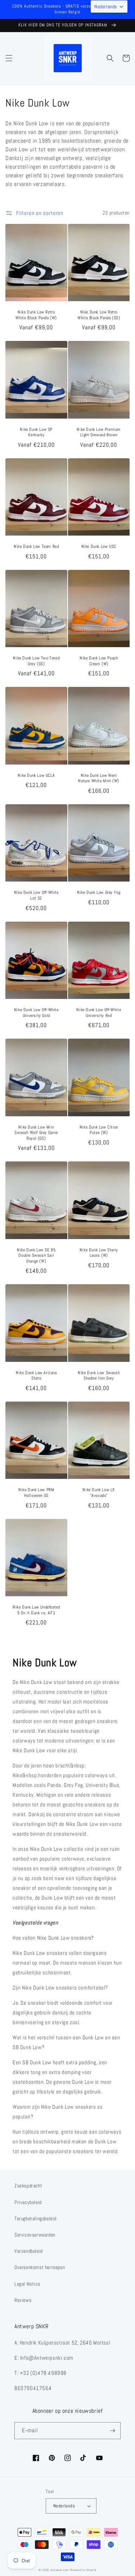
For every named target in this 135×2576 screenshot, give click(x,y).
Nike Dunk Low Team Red (36, 547)
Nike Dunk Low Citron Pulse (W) (99, 1130)
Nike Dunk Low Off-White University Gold (36, 1013)
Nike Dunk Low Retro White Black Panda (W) (36, 315)
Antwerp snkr (60, 2570)
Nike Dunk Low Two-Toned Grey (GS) (36, 661)
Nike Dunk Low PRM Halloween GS (36, 1493)
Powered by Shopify (84, 2570)
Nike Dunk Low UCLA (36, 776)
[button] (9, 58)
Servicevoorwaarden (35, 2235)
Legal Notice (27, 2284)
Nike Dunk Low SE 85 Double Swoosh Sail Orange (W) (36, 1256)
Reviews (23, 2300)
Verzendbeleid (29, 2251)
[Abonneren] (112, 2431)
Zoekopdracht (28, 2186)
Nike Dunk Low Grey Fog (99, 893)
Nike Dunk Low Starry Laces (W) (99, 1253)
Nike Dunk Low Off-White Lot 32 (36, 895)
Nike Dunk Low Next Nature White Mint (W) (99, 778)
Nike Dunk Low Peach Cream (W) (99, 661)
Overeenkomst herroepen (40, 2267)
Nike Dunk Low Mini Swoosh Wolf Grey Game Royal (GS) (36, 1133)
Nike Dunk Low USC (99, 547)
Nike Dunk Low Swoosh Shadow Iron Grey (99, 1376)
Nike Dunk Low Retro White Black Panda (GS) (99, 315)
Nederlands (64, 2506)
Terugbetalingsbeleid (35, 2218)
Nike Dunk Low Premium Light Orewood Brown (99, 432)
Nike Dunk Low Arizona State (36, 1376)
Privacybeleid (28, 2202)
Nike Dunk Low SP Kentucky (36, 432)
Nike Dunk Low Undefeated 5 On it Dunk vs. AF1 (36, 1610)
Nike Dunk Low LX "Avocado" (99, 1493)
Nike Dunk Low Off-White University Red (99, 1013)
